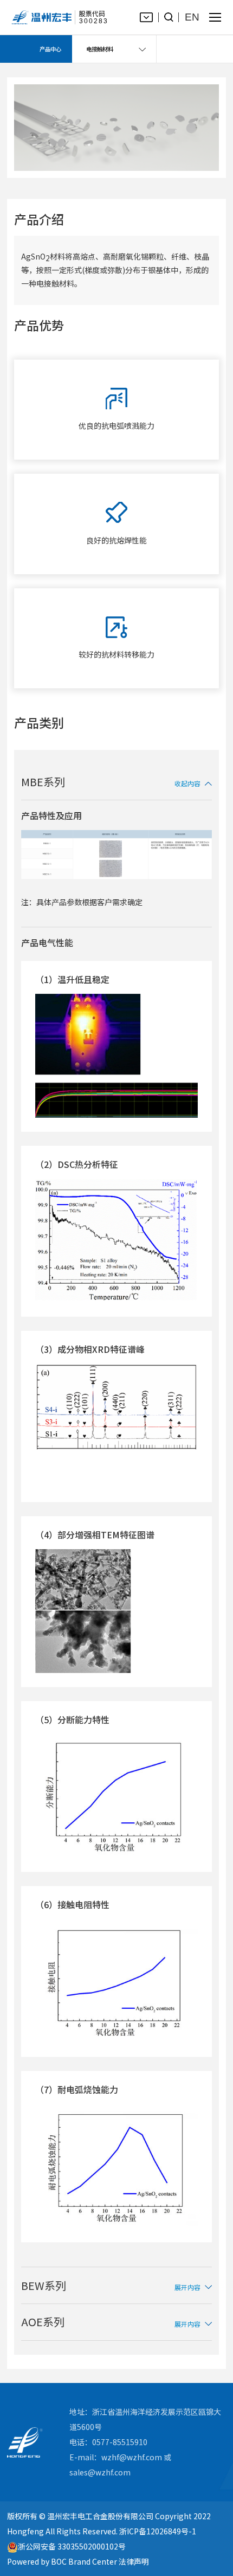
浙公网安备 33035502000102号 (72, 2547)
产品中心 (50, 49)
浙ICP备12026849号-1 (158, 2531)
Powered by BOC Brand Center (62, 2561)
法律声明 (134, 2561)
